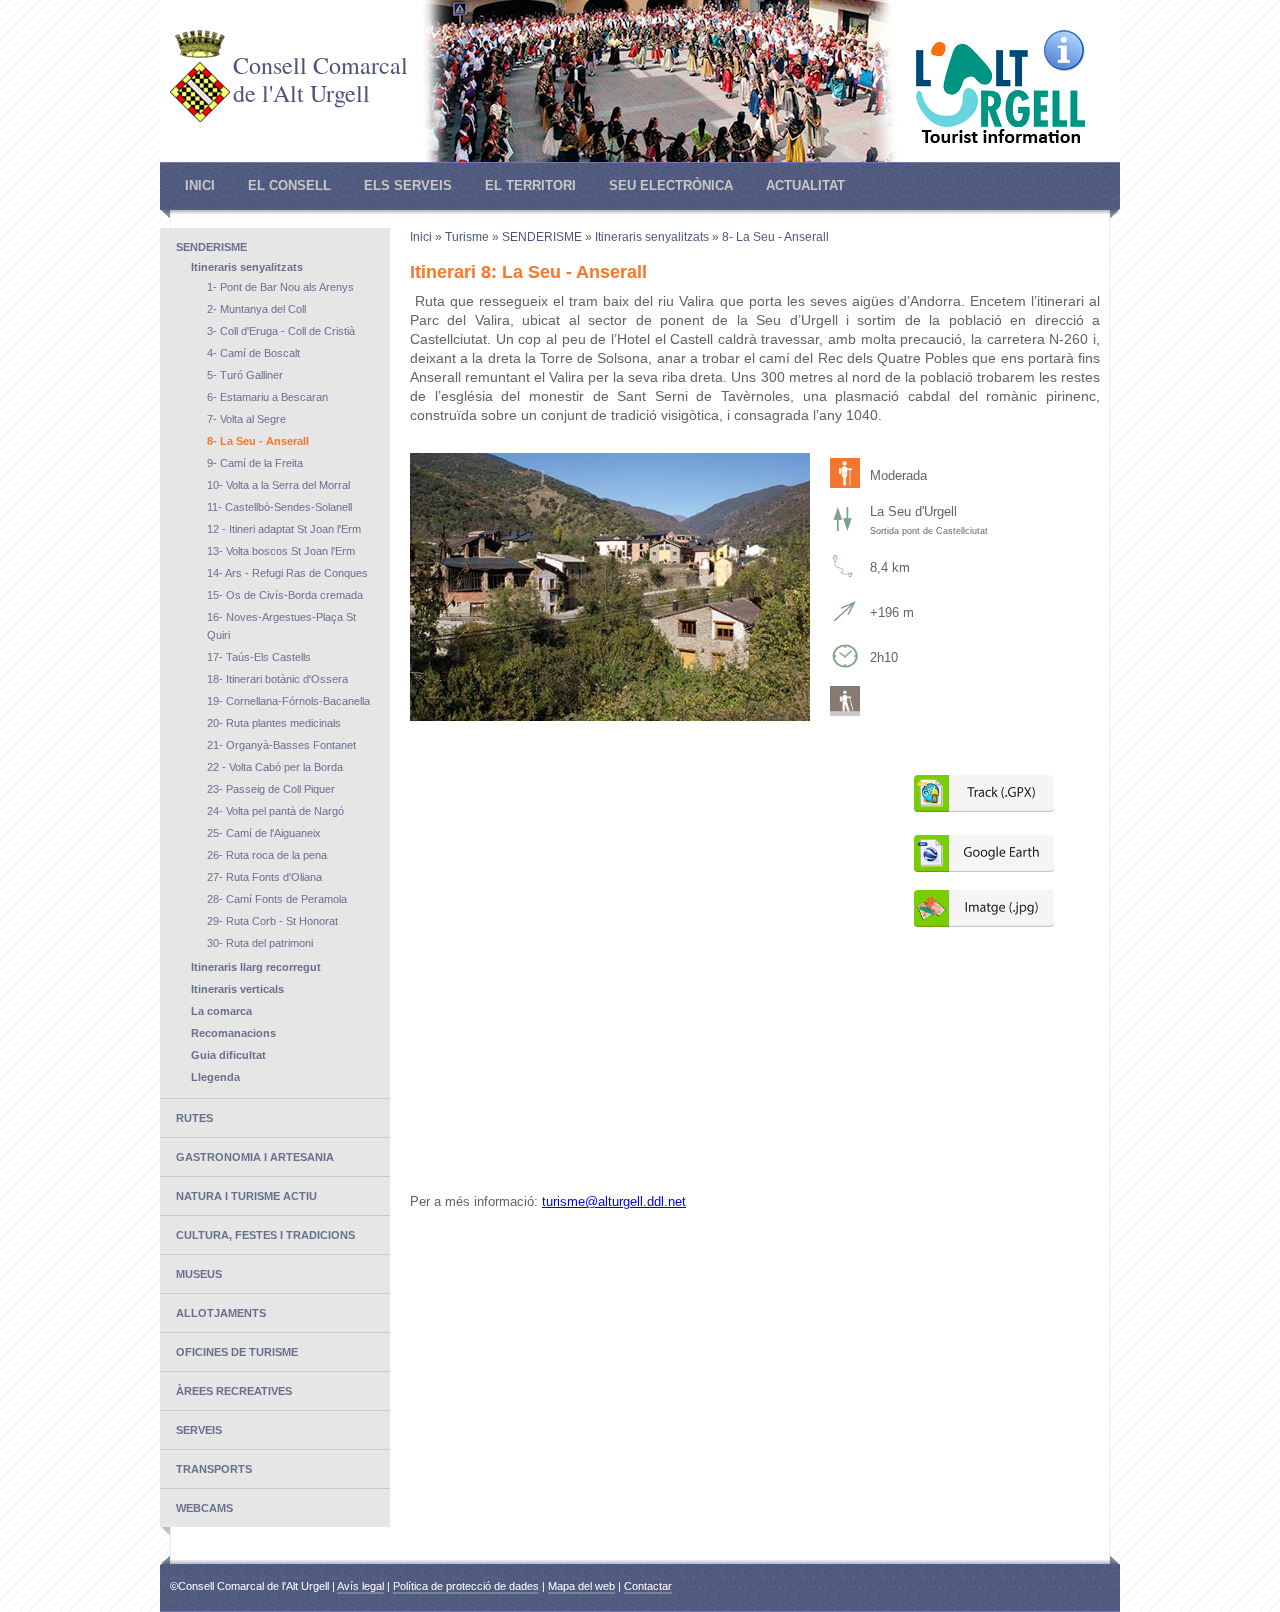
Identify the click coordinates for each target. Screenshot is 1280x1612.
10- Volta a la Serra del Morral (278, 485)
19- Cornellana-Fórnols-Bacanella (288, 701)
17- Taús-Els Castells (259, 657)
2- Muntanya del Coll (256, 309)
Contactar (648, 1586)
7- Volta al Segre (246, 419)
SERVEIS (199, 1430)
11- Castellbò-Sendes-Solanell (279, 507)
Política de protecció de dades (466, 1586)
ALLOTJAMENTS (221, 1313)
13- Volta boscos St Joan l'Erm (281, 551)
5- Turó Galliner (245, 375)
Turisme (467, 237)
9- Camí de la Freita (255, 463)
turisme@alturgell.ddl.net (614, 1201)
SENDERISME (211, 247)
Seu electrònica (671, 185)
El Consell (289, 185)
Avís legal (360, 1586)
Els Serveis (408, 185)
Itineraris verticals (237, 989)
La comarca (221, 1011)
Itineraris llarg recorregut (256, 967)
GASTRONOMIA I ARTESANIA (255, 1157)
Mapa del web (581, 1586)
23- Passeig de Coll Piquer (271, 789)
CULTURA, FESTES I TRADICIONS (265, 1235)
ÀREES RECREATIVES (234, 1391)
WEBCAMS (204, 1508)
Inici (200, 185)
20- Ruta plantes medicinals (274, 723)
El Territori (530, 185)
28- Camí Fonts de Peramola (277, 899)
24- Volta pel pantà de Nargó (275, 811)
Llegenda (215, 1077)
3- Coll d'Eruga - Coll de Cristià (281, 331)
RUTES (194, 1118)
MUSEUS (199, 1274)
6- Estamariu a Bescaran (267, 397)
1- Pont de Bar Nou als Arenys (280, 287)
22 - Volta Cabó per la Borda (275, 767)
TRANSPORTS (214, 1469)
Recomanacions (233, 1033)
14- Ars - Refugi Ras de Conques (287, 573)
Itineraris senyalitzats (247, 267)
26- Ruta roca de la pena (267, 855)
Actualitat (805, 185)
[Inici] (200, 118)
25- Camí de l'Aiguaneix (264, 833)
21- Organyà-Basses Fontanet (281, 745)
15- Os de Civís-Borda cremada (285, 595)
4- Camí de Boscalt (253, 353)
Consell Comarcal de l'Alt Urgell (320, 79)
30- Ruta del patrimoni (260, 943)
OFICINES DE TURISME (237, 1352)
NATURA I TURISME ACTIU (246, 1196)
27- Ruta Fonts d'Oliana (264, 877)
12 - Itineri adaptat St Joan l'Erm (284, 529)
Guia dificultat (228, 1055)
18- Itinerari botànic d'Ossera (277, 679)
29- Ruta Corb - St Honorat (272, 921)
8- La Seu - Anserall (258, 441)
